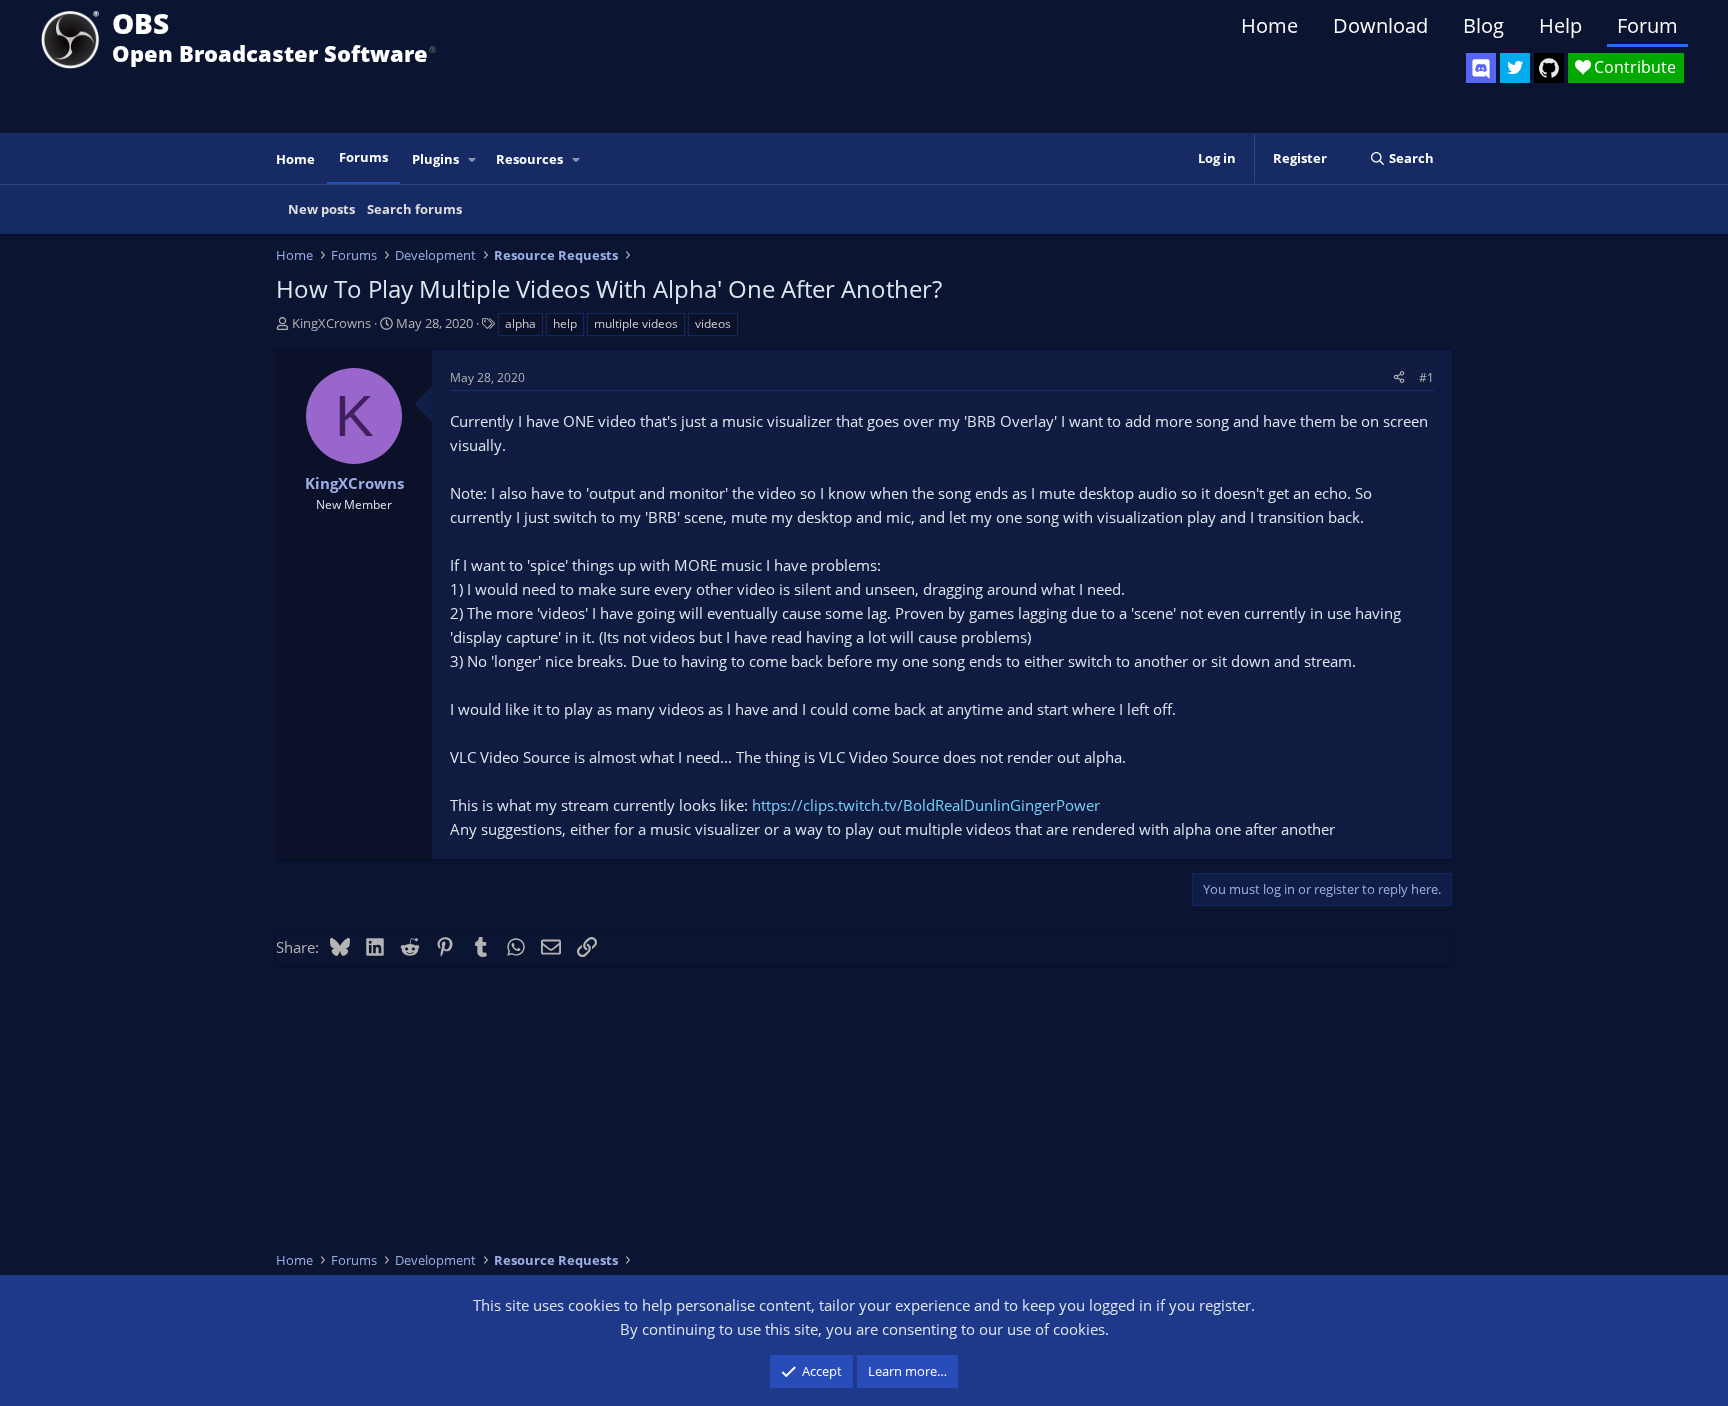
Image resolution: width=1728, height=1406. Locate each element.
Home (1269, 25)
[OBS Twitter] (1515, 68)
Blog (1483, 25)
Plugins (435, 159)
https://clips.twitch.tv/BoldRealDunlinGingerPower (926, 805)
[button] (473, 159)
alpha (520, 323)
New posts (321, 209)
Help (1560, 25)
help (565, 323)
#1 (1426, 377)
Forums (363, 157)
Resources (529, 159)
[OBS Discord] (1481, 68)
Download (1380, 25)
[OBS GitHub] (1549, 68)
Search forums (414, 209)
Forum (1647, 25)
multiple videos (636, 323)
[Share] (1399, 377)
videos (713, 323)
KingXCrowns (331, 323)
